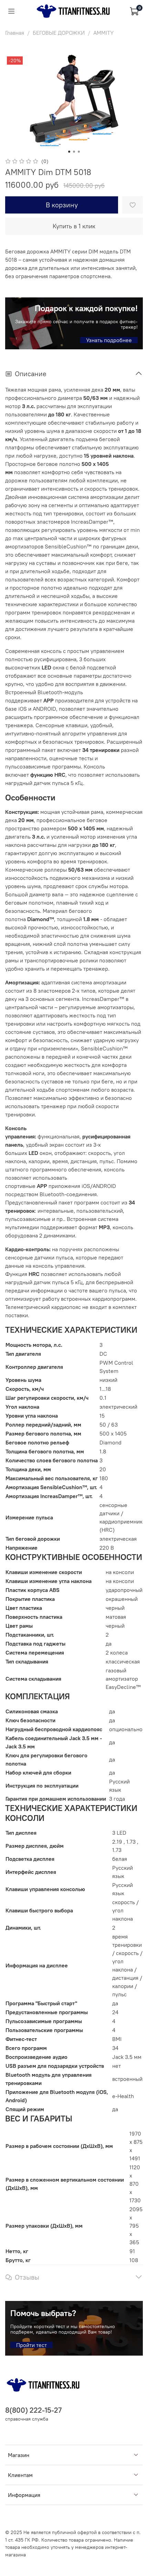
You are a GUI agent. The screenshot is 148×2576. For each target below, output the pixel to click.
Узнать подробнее (109, 340)
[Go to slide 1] (69, 152)
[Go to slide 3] (79, 152)
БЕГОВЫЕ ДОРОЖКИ (59, 33)
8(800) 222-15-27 (33, 2410)
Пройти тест (31, 2345)
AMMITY (103, 33)
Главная (15, 33)
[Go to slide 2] (74, 152)
